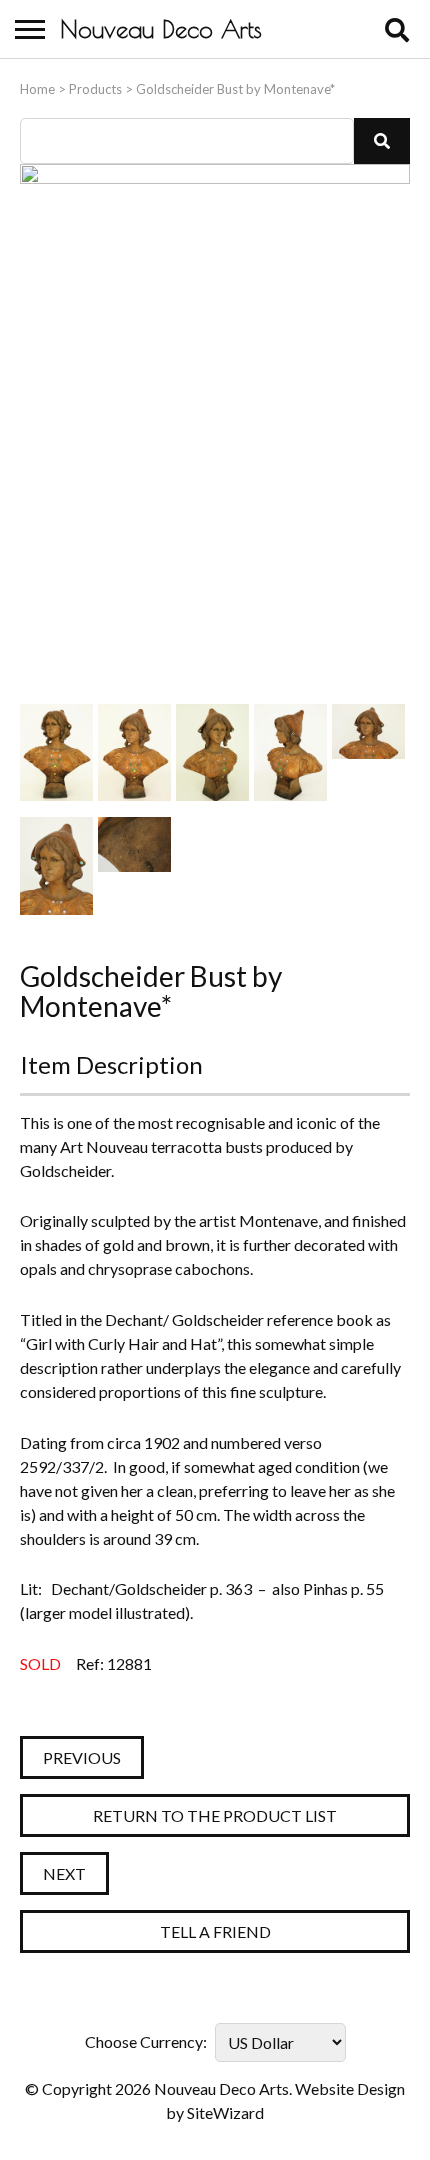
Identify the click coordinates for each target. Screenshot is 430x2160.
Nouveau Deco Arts (161, 29)
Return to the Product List (215, 1815)
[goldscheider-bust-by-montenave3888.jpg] (134, 865)
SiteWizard (225, 2112)
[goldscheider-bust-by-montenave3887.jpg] (56, 865)
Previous (82, 1757)
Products (95, 89)
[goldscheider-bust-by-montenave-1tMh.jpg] (134, 752)
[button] (382, 141)
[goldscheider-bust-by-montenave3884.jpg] (212, 752)
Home (37, 89)
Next (64, 1873)
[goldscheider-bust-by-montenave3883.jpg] (56, 752)
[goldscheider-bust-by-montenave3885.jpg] (290, 752)
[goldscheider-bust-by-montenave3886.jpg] (368, 752)
